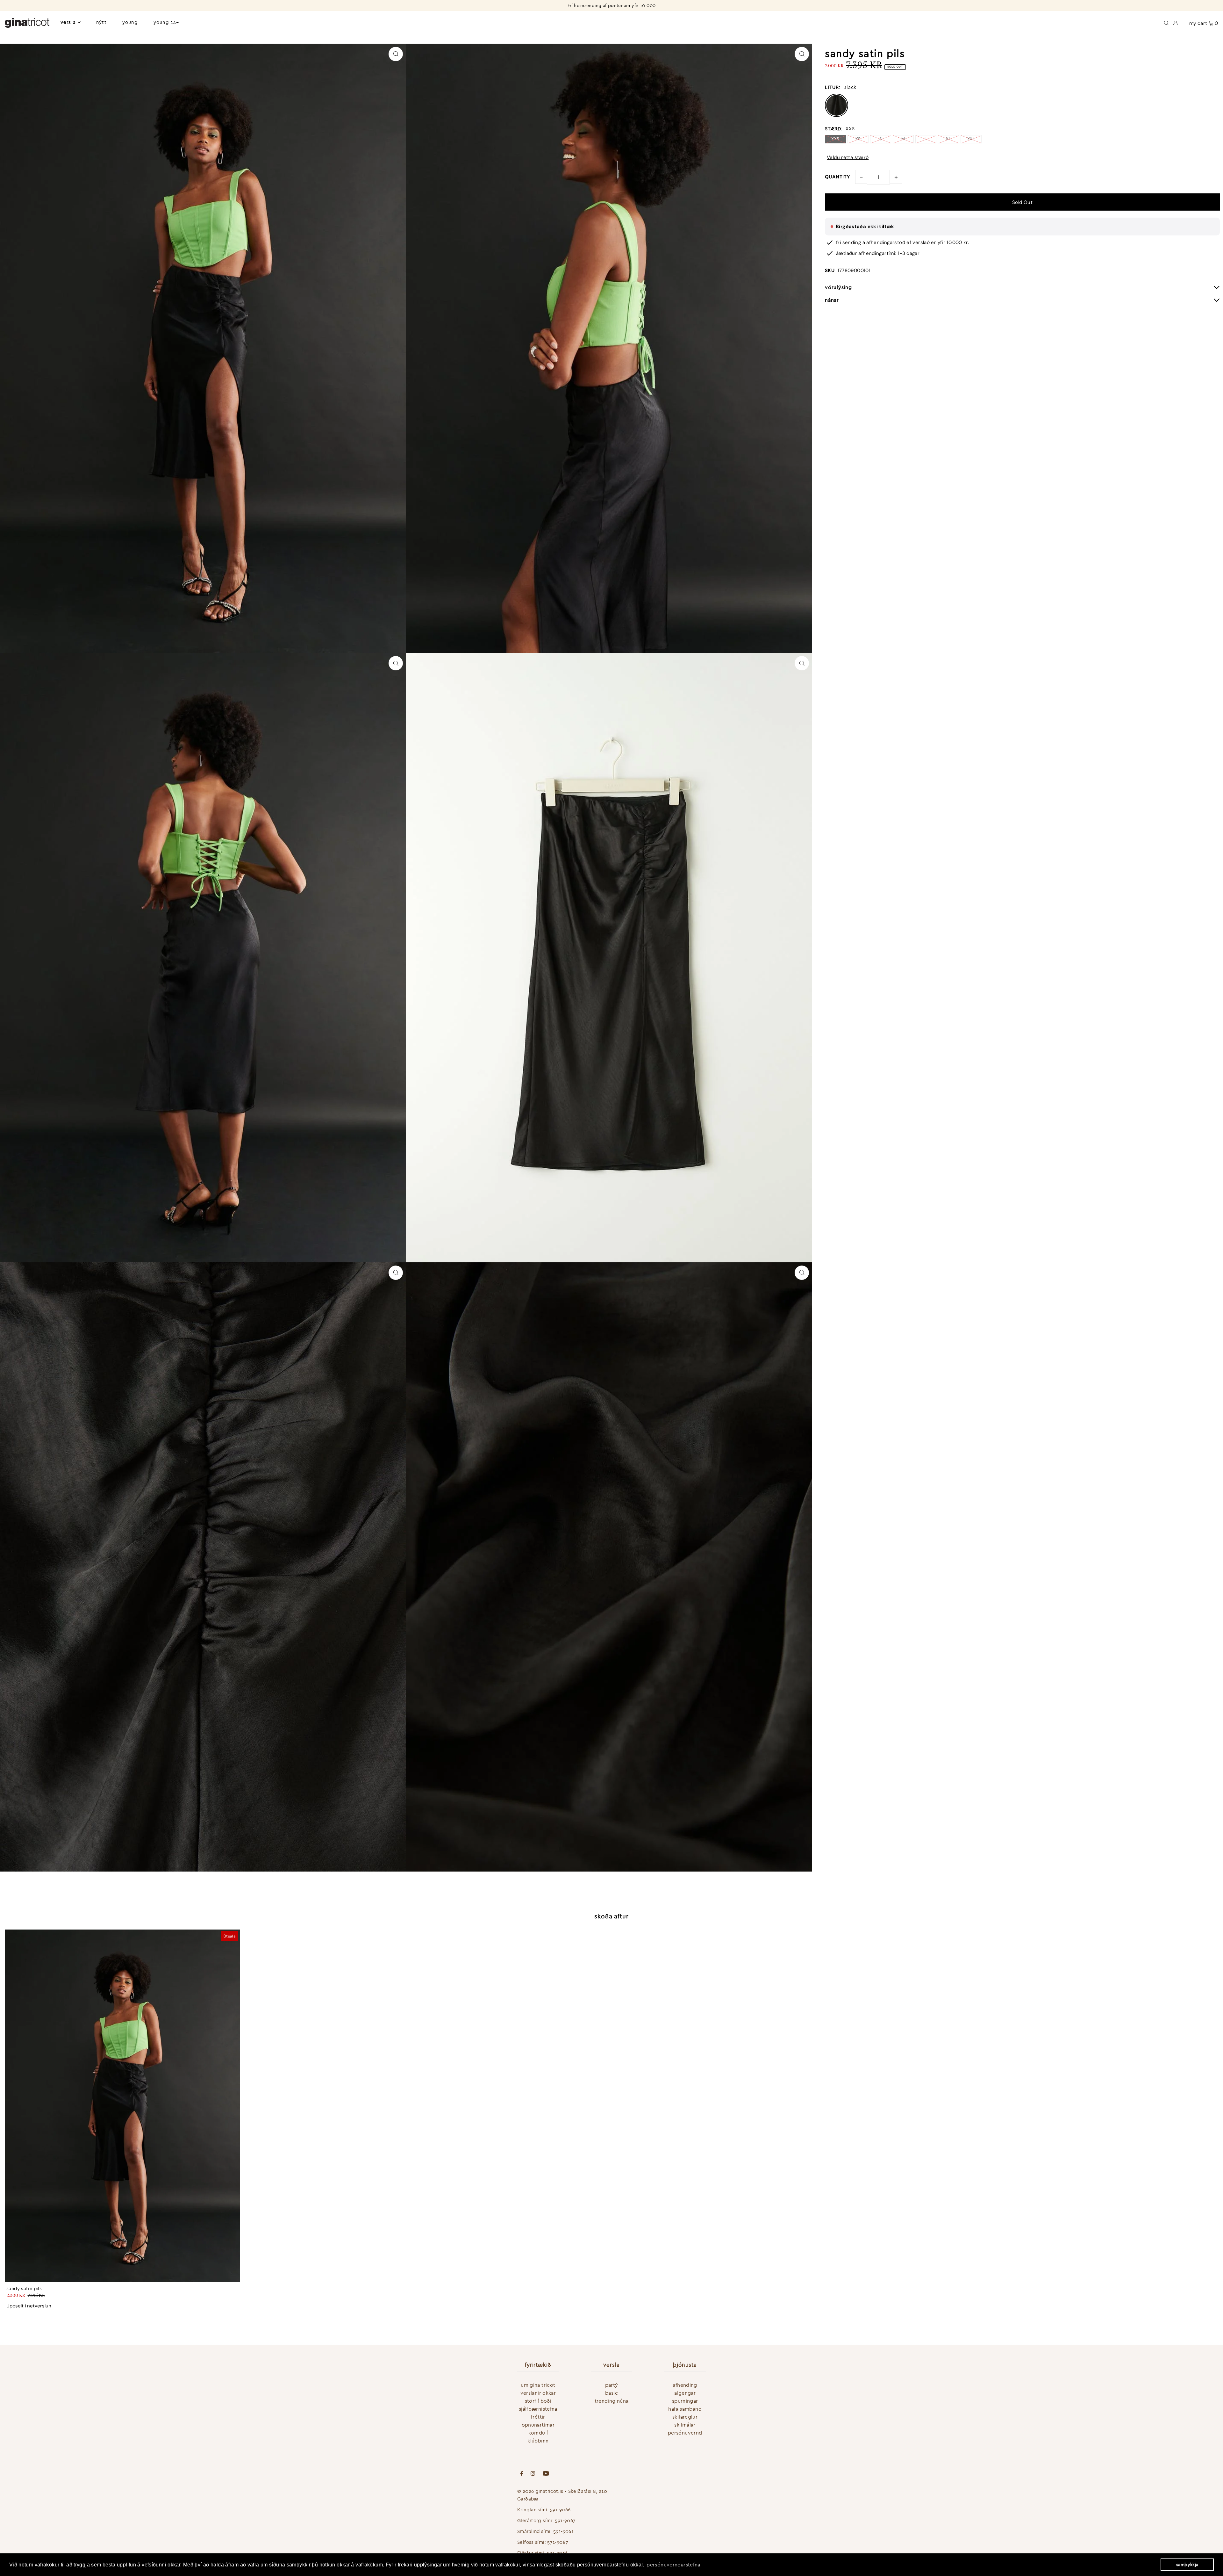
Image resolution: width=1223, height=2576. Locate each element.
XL (948, 139)
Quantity (837, 177)
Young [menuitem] (130, 22)
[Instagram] (533, 2474)
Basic (611, 2393)
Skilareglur (685, 2417)
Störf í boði (538, 2401)
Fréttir (538, 2417)
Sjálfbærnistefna (538, 2409)
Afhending (685, 2385)
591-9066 (560, 2510)
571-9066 (557, 2553)
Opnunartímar (538, 2425)
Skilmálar (685, 2425)
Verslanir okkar (538, 2393)
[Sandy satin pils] (122, 2106)
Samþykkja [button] (1187, 2565)
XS (858, 139)
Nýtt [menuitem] (101, 22)
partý (612, 2385)
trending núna (612, 2401)
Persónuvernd (685, 2433)
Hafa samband (685, 2409)
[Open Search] (1166, 22)
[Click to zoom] (396, 54)
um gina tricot (538, 2385)
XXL (971, 139)
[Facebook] (522, 2474)
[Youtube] (546, 2474)
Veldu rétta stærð (848, 158)
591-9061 (563, 2531)
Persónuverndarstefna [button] (673, 2565)
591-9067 (565, 2520)
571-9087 (558, 2542)
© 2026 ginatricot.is (540, 2491)
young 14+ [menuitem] (166, 22)
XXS (835, 139)
